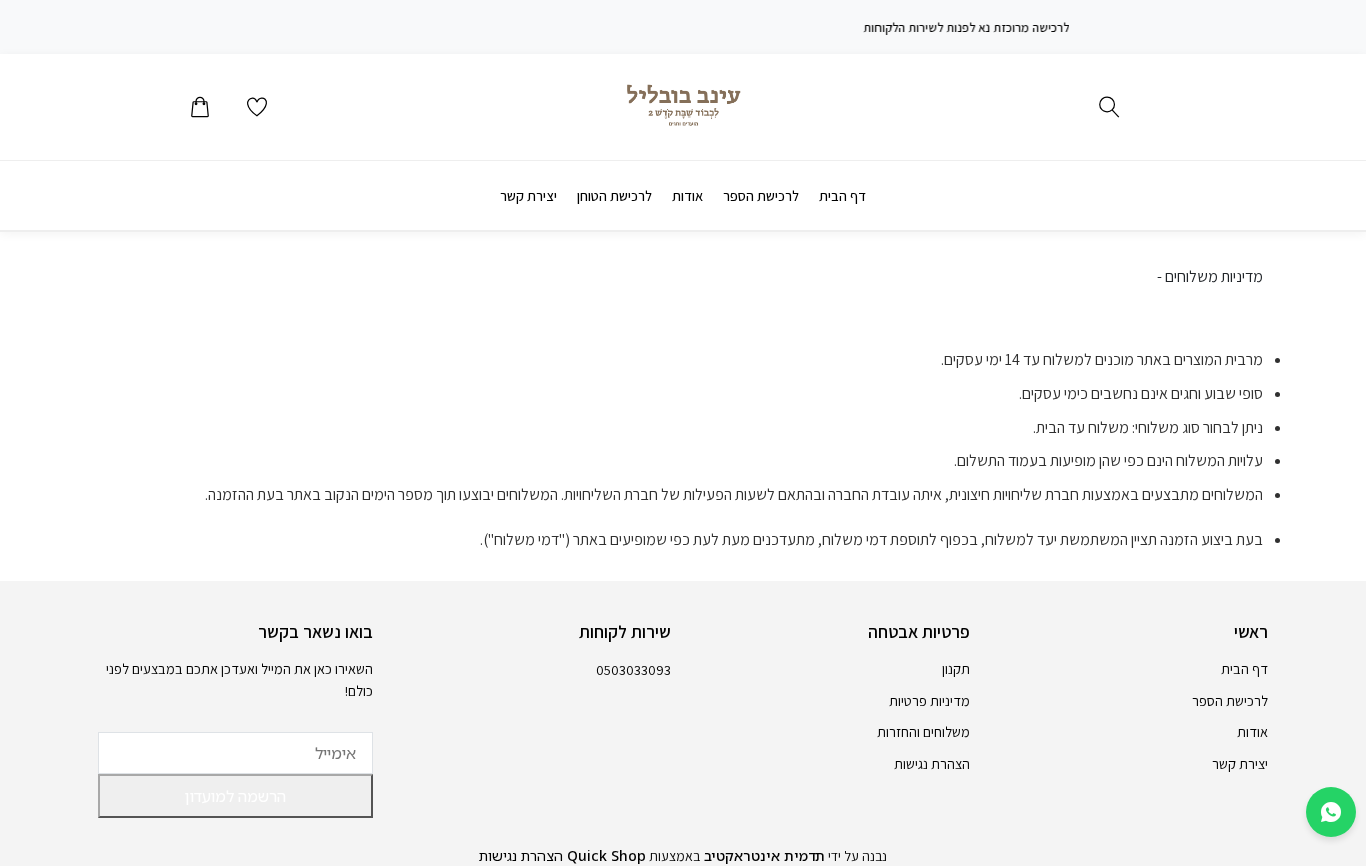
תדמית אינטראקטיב (762, 855)
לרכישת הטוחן (614, 195)
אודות (687, 195)
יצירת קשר (528, 195)
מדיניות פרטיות (929, 700)
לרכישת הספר (761, 195)
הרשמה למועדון (235, 796)
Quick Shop (604, 855)
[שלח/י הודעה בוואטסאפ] (1331, 812)
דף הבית (842, 195)
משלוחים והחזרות (923, 731)
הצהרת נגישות (932, 763)
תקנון (956, 668)
